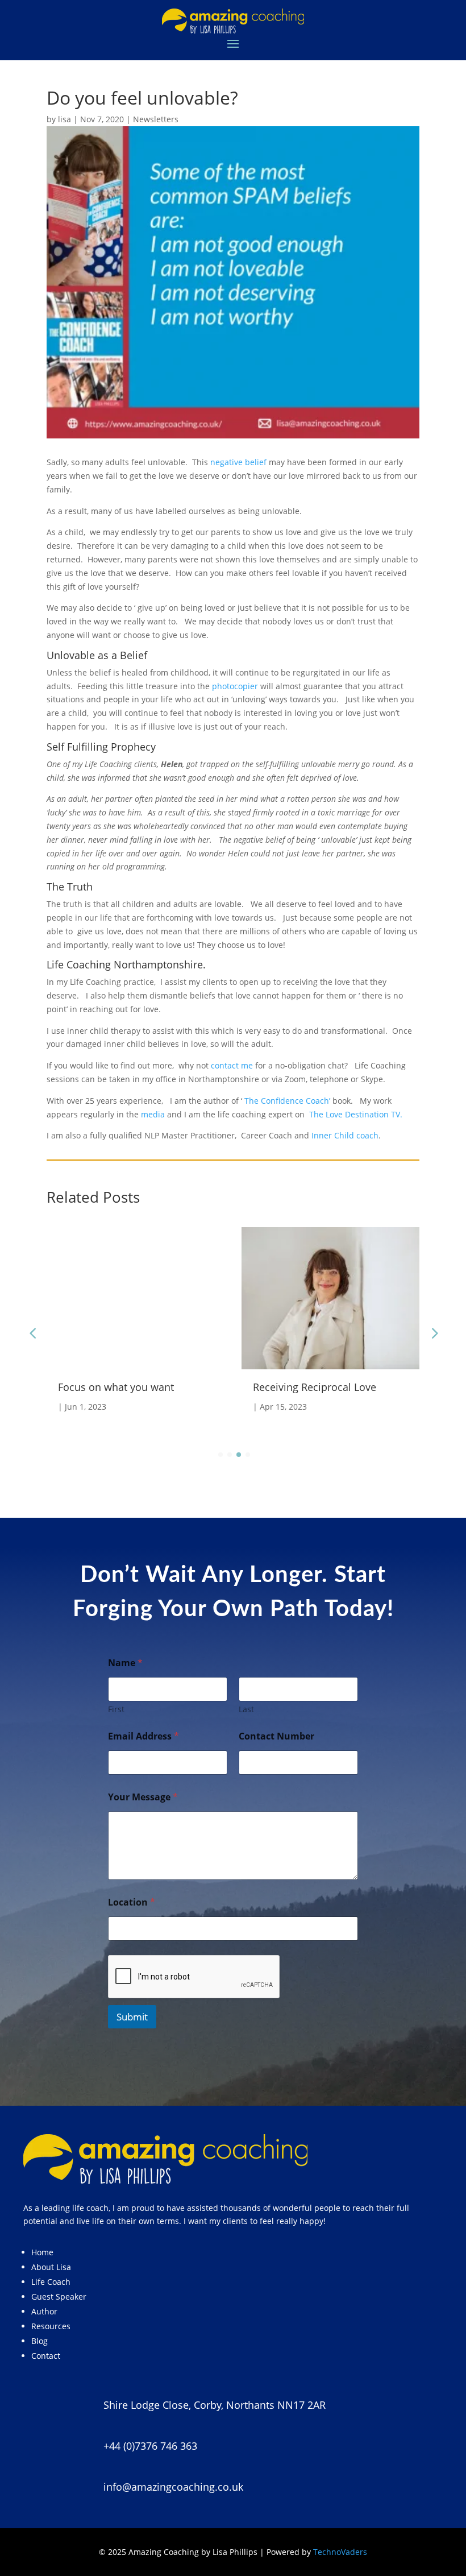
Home (42, 2252)
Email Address (143, 1736)
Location (132, 1902)
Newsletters (156, 119)
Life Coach (51, 2282)
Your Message (143, 1797)
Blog (39, 2341)
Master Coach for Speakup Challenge (316, 1393)
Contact (46, 2356)
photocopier (235, 686)
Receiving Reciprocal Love (120, 1387)
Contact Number (276, 1736)
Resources (51, 2326)
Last (246, 1709)
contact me (232, 1065)
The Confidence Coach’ (287, 1101)
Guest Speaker (59, 2297)
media (153, 1114)
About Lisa (51, 2267)
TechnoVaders (340, 2552)
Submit (132, 2017)
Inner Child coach (345, 1135)
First (116, 1709)
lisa (65, 119)
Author (44, 2311)
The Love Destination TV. (357, 1114)
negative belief (238, 462)
